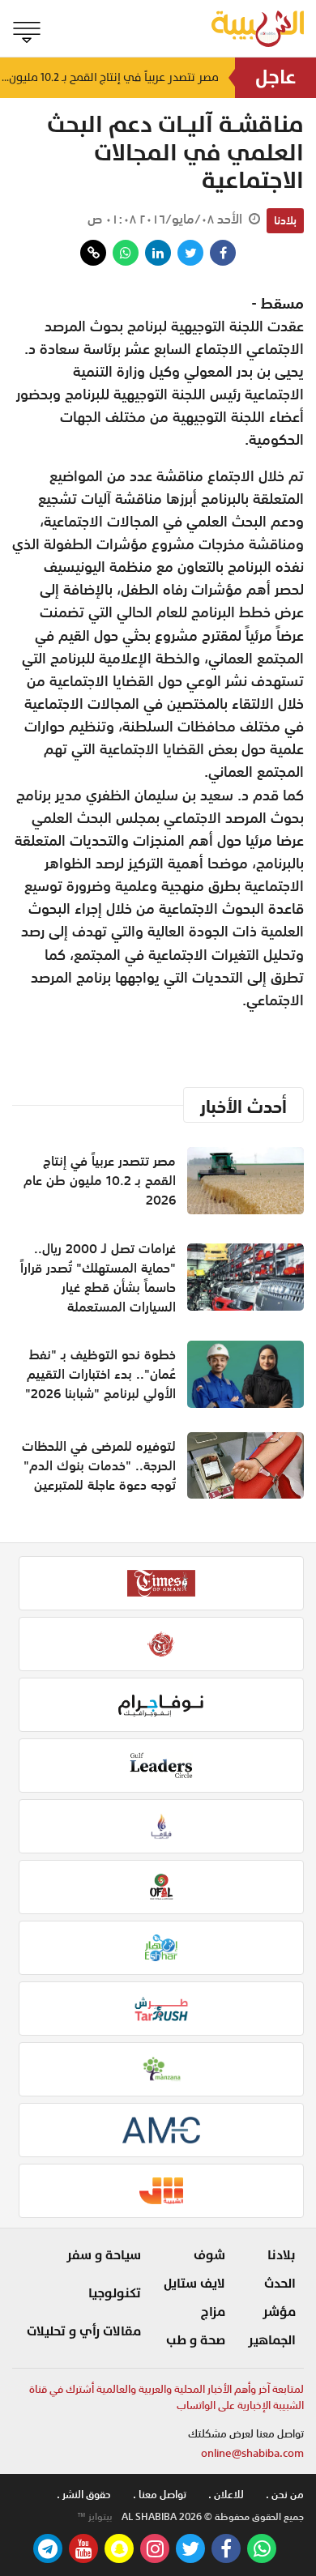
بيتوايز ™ (95, 2517)
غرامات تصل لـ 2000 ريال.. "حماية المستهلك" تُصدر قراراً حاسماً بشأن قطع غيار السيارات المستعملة (98, 1277)
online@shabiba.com (252, 2453)
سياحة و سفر (104, 2255)
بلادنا (285, 220)
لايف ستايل (194, 2284)
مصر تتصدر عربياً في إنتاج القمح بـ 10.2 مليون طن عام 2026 (109, 77)
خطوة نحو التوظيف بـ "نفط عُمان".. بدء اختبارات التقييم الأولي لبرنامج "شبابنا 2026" (100, 1374)
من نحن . (285, 2495)
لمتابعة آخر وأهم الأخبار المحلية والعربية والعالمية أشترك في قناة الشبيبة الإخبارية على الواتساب (167, 2397)
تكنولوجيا (115, 2293)
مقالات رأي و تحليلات (84, 2331)
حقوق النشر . (84, 2495)
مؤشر (279, 2312)
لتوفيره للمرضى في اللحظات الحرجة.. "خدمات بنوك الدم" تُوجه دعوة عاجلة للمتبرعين (99, 1465)
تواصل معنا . (160, 2495)
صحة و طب (196, 2340)
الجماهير (272, 2340)
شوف (209, 2255)
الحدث (280, 2284)
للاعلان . (226, 2495)
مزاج (213, 2312)
